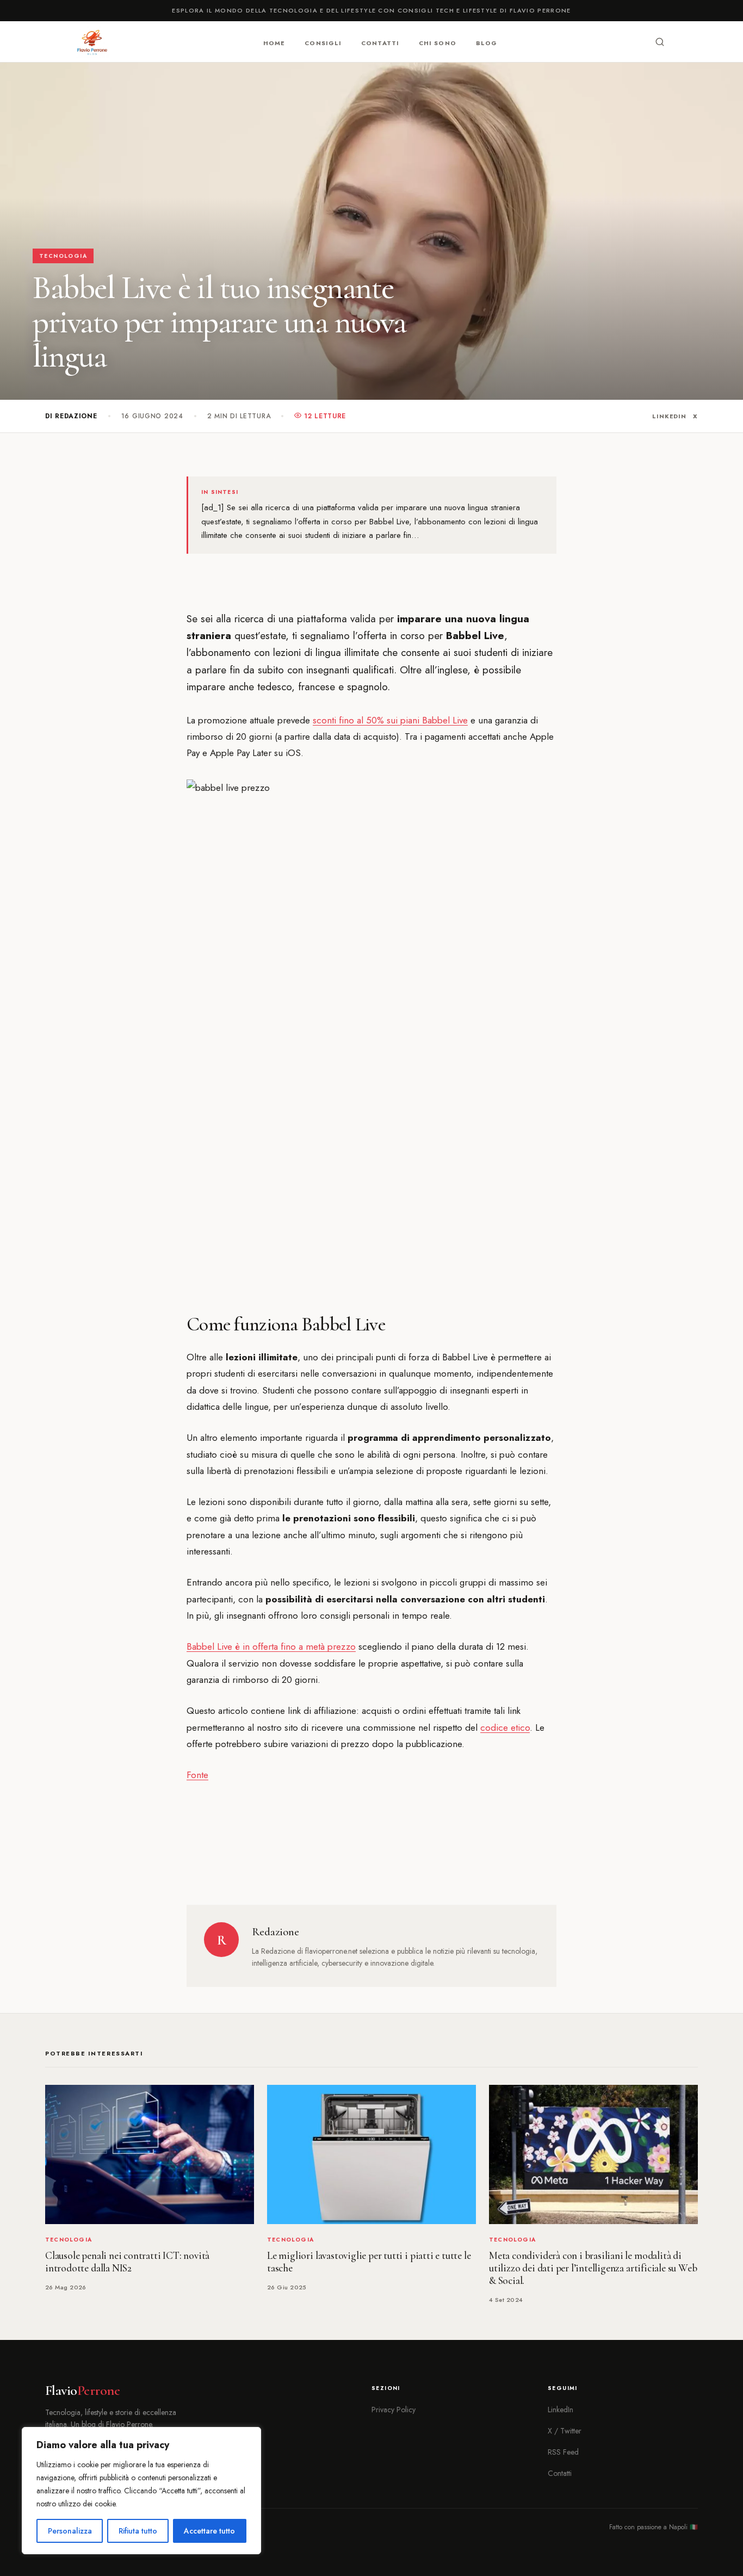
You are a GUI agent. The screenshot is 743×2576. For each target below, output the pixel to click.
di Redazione (71, 416)
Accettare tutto (209, 2531)
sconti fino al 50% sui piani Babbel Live (390, 720)
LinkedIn (669, 416)
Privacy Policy (394, 2410)
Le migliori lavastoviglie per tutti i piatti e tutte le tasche (369, 2262)
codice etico (505, 1727)
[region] (141, 2491)
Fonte (197, 1775)
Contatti (380, 42)
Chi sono (438, 42)
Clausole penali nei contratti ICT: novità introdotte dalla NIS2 (127, 2262)
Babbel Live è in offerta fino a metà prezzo (271, 1646)
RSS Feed (563, 2452)
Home (274, 42)
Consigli (323, 42)
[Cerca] (660, 42)
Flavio (82, 2391)
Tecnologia (63, 256)
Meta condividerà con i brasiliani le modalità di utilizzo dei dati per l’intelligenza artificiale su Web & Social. (593, 2268)
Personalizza (70, 2531)
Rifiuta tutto (138, 2531)
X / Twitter (565, 2431)
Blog (487, 42)
